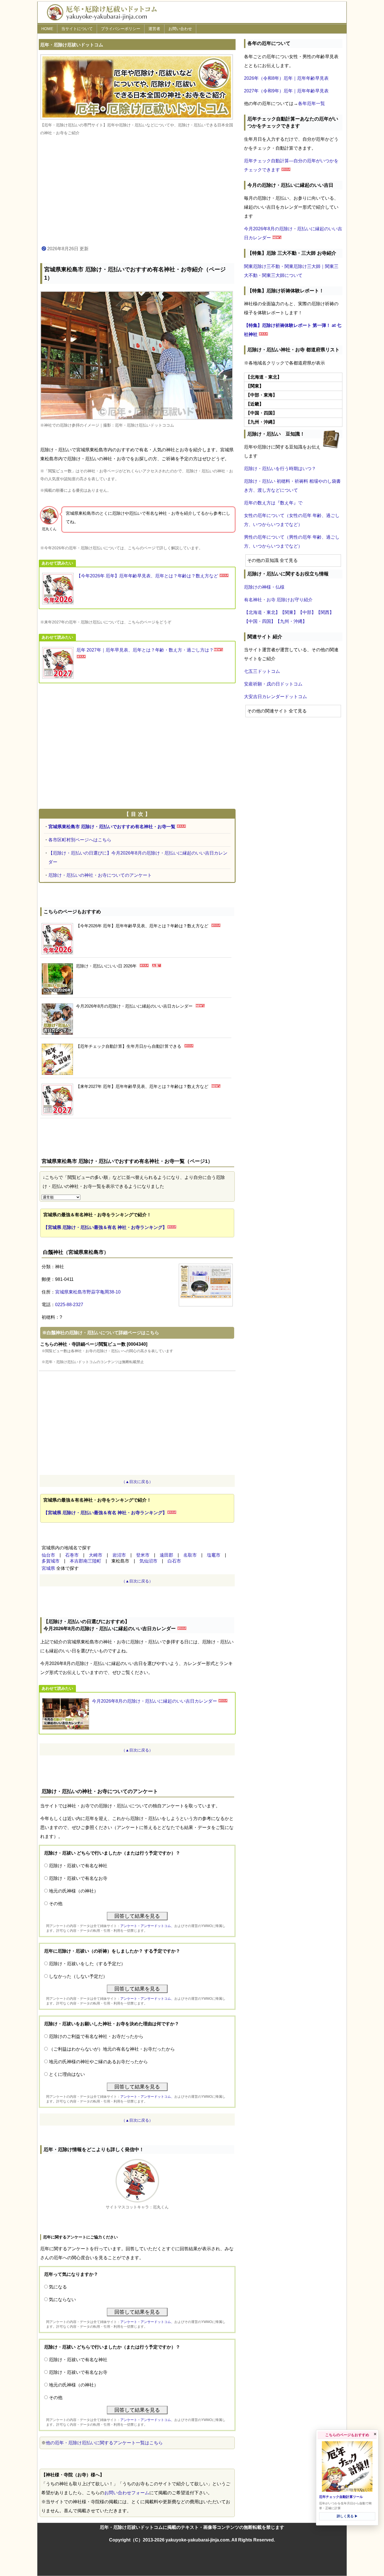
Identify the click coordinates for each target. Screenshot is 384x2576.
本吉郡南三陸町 (85, 1561)
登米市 (143, 1555)
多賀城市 (51, 1561)
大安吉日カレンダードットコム (275, 697)
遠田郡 (166, 1555)
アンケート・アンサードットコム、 (147, 1926)
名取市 (190, 1555)
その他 (56, 1904)
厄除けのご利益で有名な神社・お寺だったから (96, 2036)
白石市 (174, 1561)
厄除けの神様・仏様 (264, 587)
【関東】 (289, 612)
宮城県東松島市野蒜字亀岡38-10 (88, 1292)
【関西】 (325, 612)
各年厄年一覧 (311, 103)
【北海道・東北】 (262, 612)
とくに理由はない (67, 2074)
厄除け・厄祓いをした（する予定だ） (87, 1964)
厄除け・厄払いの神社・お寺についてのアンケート (100, 875)
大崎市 (96, 1555)
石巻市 (72, 1555)
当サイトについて (77, 29)
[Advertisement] (137, 191)
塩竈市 (214, 1555)
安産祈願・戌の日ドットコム (273, 684)
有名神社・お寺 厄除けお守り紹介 (278, 600)
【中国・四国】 (260, 621)
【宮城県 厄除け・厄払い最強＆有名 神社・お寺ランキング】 (105, 1227)
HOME (47, 29)
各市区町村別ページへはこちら (80, 840)
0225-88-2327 (69, 1305)
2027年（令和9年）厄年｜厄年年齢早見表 (286, 91)
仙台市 (48, 1555)
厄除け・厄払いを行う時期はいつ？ (280, 469)
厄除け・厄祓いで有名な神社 (78, 1866)
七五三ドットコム (262, 671)
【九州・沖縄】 (291, 621)
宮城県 (48, 1568)
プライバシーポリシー (121, 29)
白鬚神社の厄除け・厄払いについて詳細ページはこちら (103, 1333)
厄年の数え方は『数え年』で (273, 503)
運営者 (154, 29)
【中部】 (307, 612)
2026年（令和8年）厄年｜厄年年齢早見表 (286, 78)
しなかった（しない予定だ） (78, 1976)
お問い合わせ (180, 29)
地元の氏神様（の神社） (74, 1891)
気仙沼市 (148, 1561)
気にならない (62, 2300)
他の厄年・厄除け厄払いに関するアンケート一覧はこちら (104, 2443)
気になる (58, 2287)
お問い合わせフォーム (127, 2493)
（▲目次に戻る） (137, 1482)
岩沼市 (119, 1555)
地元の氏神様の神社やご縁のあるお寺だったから (98, 2062)
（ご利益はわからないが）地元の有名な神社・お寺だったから (112, 2049)
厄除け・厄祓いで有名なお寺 (78, 1878)
